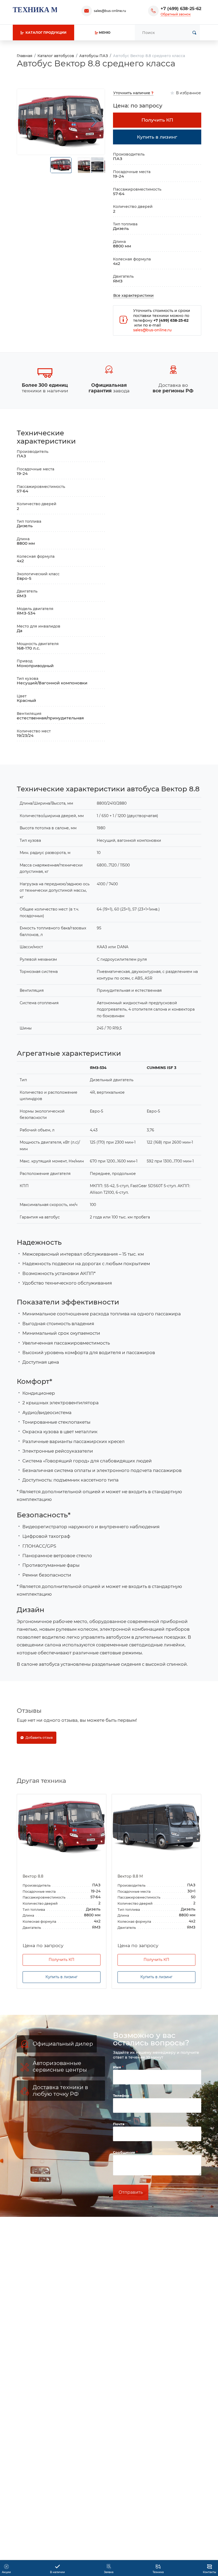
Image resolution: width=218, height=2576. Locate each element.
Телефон (122, 2096)
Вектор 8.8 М (130, 1876)
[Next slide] (94, 122)
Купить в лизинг (62, 1977)
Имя (118, 2067)
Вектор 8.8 (33, 1876)
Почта (119, 2124)
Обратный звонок (176, 14)
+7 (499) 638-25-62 (181, 9)
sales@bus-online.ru (110, 11)
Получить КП (62, 1960)
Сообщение (125, 2152)
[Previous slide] (28, 122)
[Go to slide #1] (61, 165)
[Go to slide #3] (97, 165)
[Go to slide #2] (84, 165)
